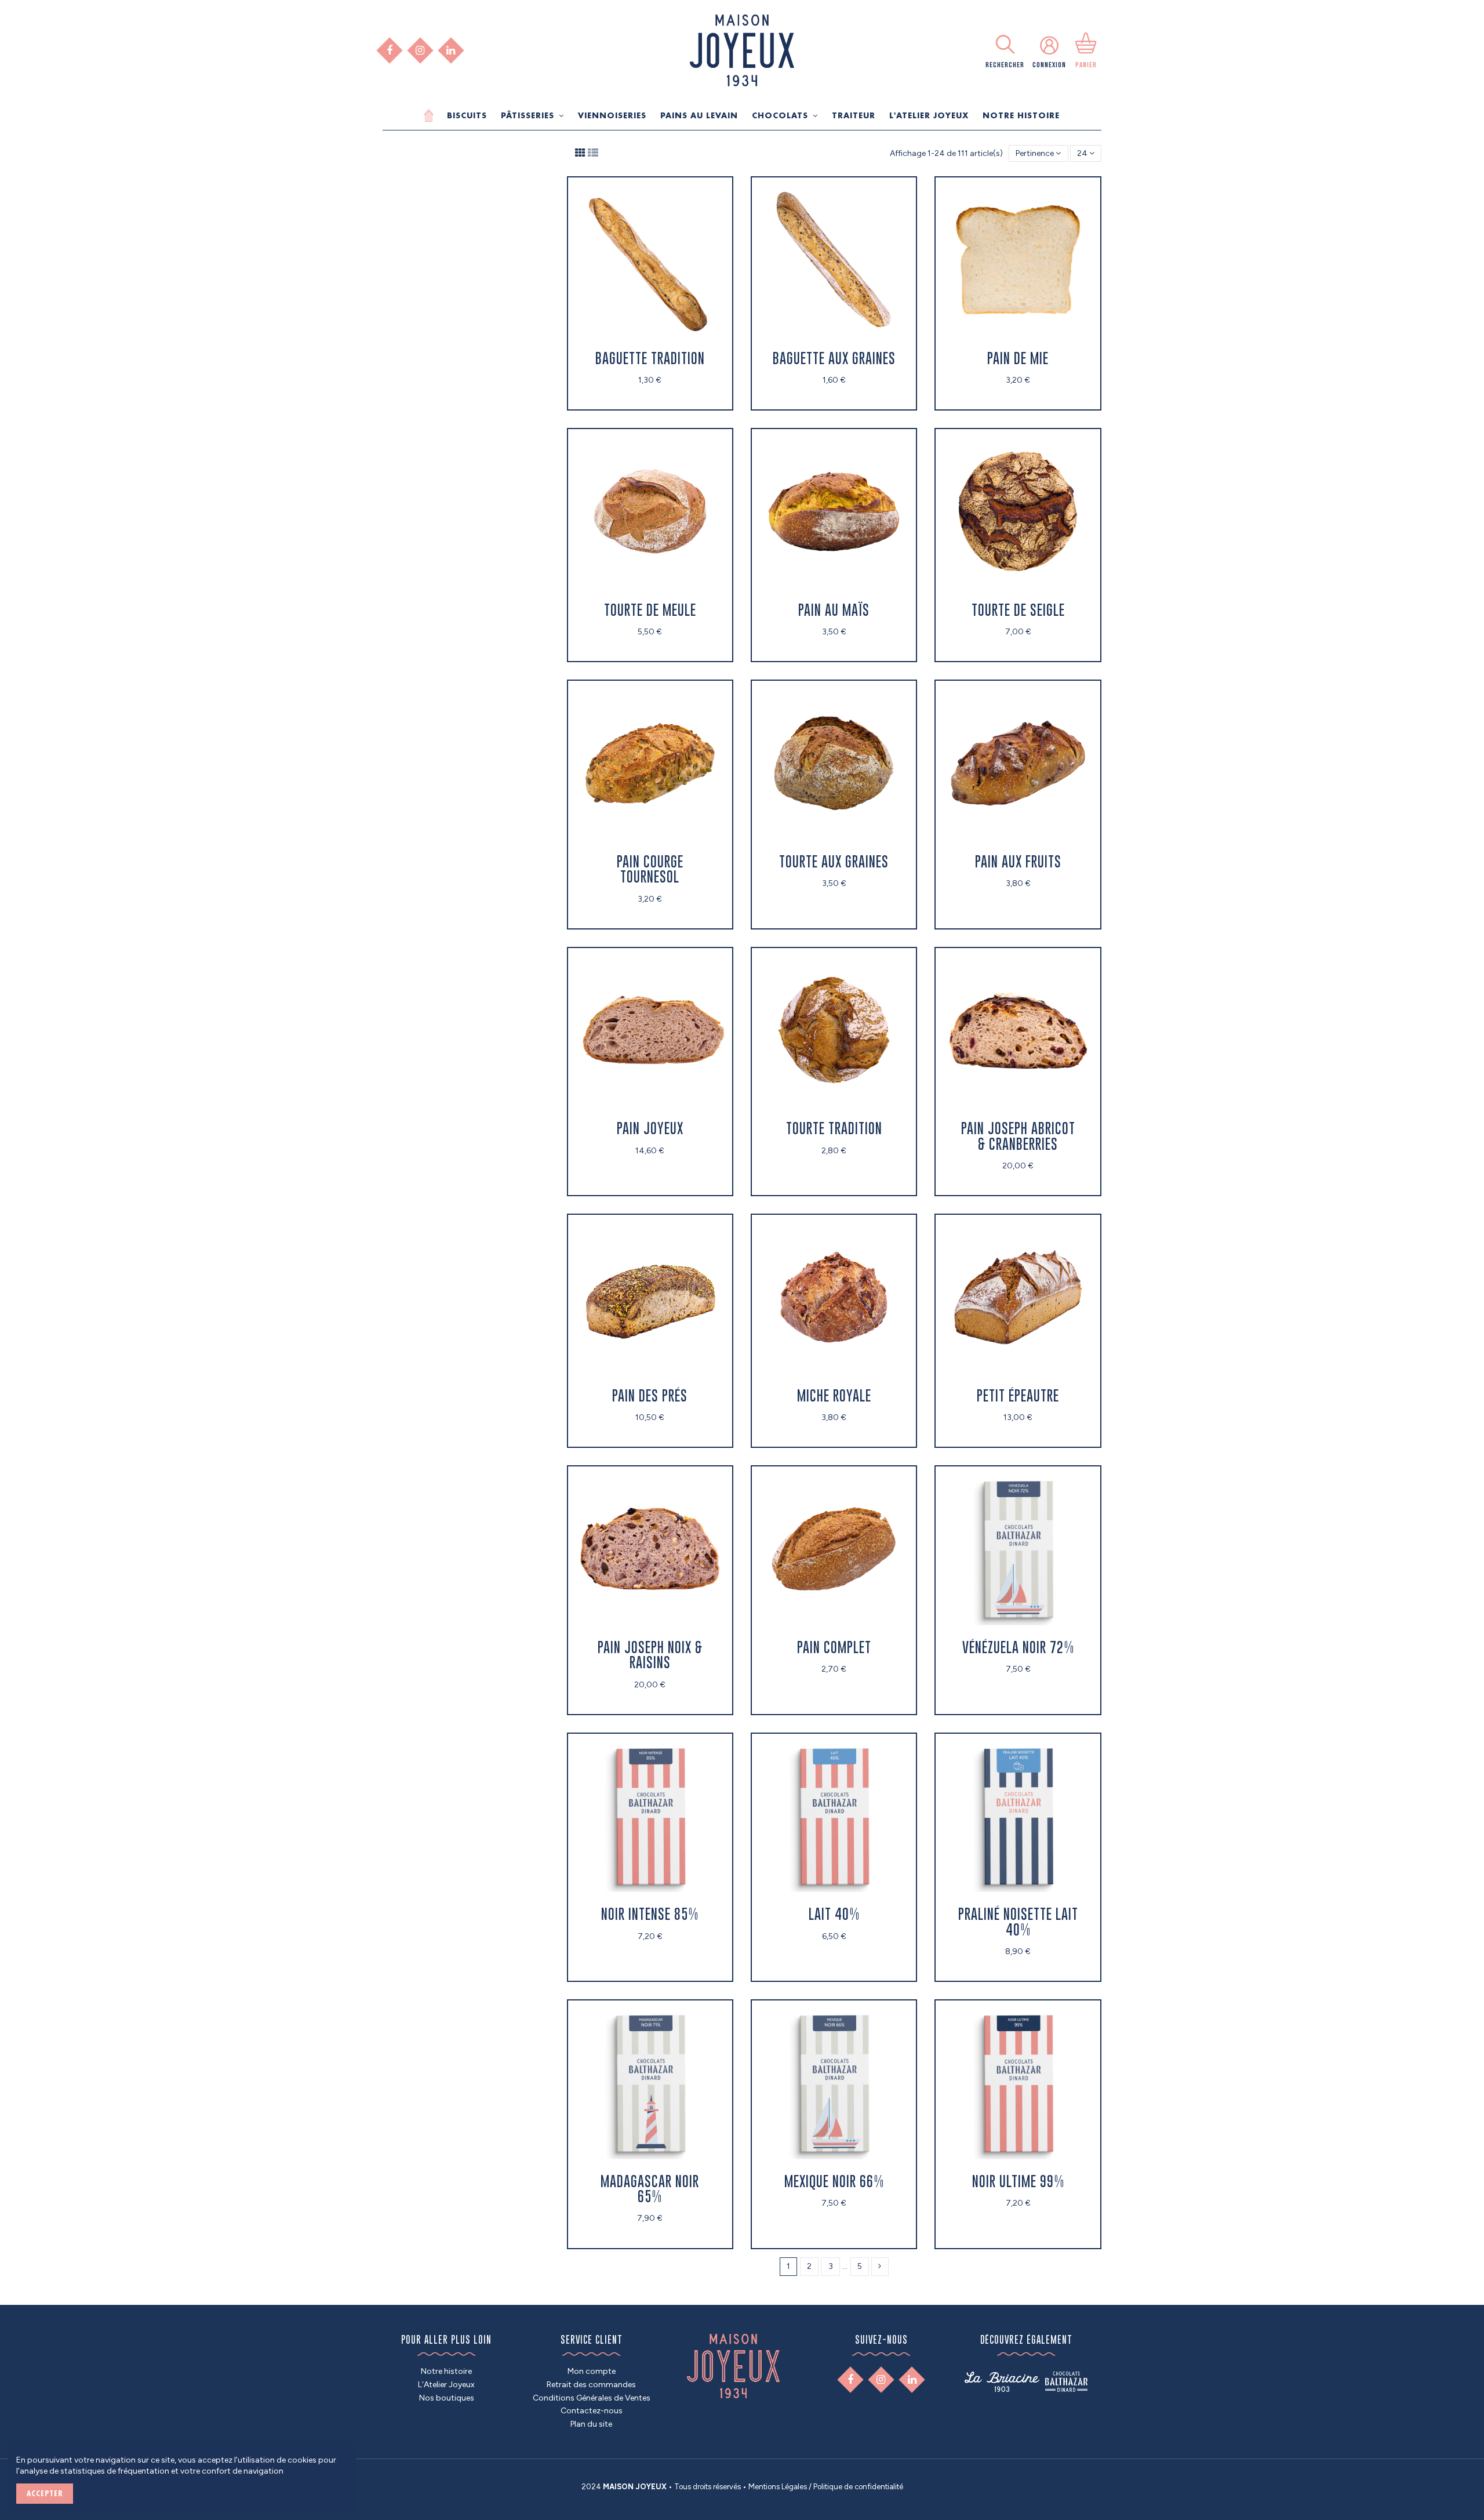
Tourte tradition (834, 1128)
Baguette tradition (650, 358)
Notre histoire (446, 2371)
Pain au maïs (834, 610)
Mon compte (592, 2371)
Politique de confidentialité (858, 2487)
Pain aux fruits (1018, 861)
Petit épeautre (1018, 1395)
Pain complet (834, 1647)
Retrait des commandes (591, 2385)
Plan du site (591, 2424)
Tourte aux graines (834, 861)
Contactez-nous (592, 2411)
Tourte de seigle (1018, 610)
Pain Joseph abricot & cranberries (1018, 1136)
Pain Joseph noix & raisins (650, 1655)
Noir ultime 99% (1018, 2181)
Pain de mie (1018, 358)
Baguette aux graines (834, 358)
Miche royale (834, 1395)
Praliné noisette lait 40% (1018, 1921)
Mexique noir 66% (834, 2181)
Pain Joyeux (650, 1128)
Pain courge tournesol (650, 869)
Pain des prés (650, 1395)
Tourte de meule (650, 610)
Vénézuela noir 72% (1018, 1647)
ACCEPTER (45, 2493)
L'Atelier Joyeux (446, 2385)
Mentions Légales (778, 2487)
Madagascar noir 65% (650, 2189)
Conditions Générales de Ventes (592, 2398)
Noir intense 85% (650, 1914)
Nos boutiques (447, 2398)
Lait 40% (834, 1914)
